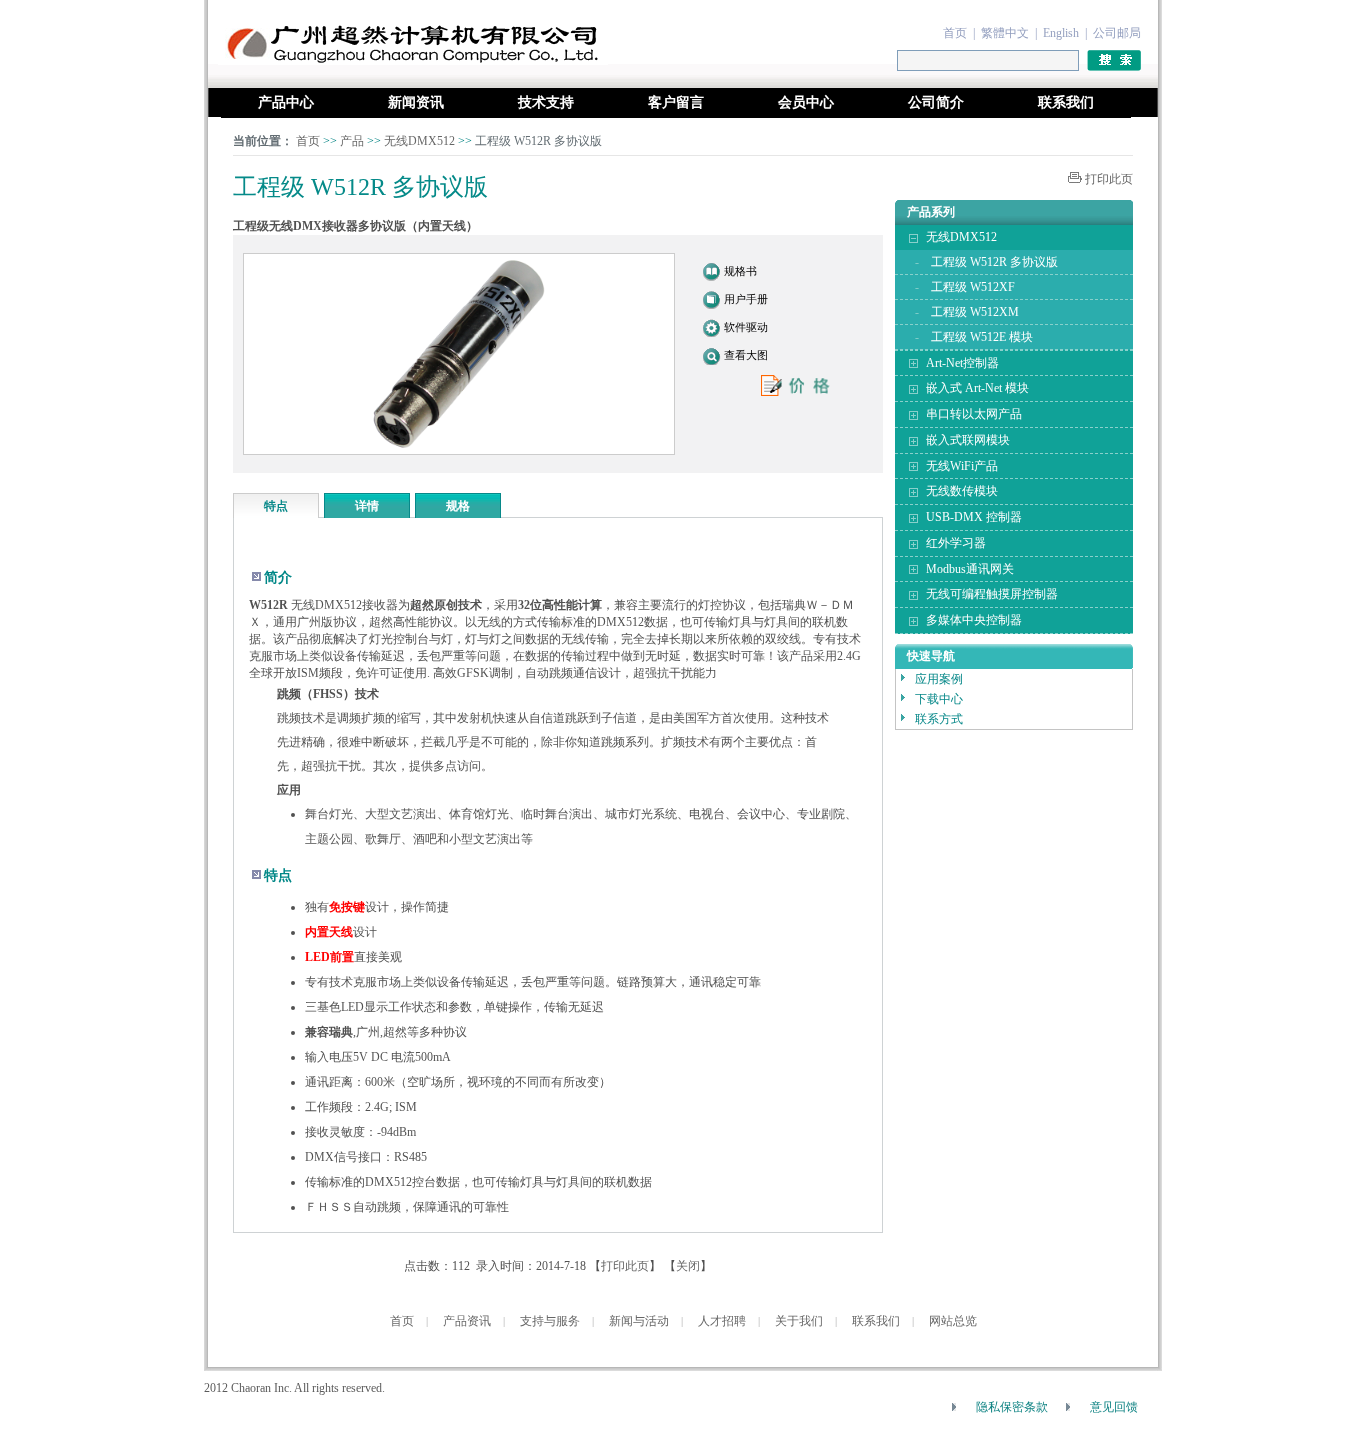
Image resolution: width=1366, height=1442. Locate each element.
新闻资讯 (416, 102)
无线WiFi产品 (962, 466)
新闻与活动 (639, 1321)
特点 (276, 506)
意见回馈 (1114, 1407)
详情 (367, 506)
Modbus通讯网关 (970, 569)
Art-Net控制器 (962, 363)
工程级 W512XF (973, 287)
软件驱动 (746, 327)
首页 (955, 33)
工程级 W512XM (975, 312)
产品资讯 (467, 1321)
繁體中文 (1005, 33)
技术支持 (546, 102)
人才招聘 (722, 1321)
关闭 (688, 1266)
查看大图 (746, 355)
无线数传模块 (962, 491)
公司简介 (936, 102)
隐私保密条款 (1012, 1407)
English (1061, 33)
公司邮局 (1117, 33)
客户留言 (676, 102)
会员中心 (806, 102)
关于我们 (799, 1321)
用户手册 (746, 299)
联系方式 (939, 719)
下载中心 (939, 699)
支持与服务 (550, 1321)
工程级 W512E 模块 (982, 337)
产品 (352, 141)
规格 (458, 506)
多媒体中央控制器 (974, 620)
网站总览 (953, 1321)
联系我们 (1066, 102)
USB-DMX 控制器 (974, 517)
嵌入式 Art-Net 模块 (977, 388)
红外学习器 (956, 543)
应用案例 (939, 679)
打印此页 (1109, 179)
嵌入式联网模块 (968, 440)
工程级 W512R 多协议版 (994, 262)
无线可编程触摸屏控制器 (992, 594)
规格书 (740, 271)
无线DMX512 (421, 141)
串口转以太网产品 (974, 414)
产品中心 (286, 102)
